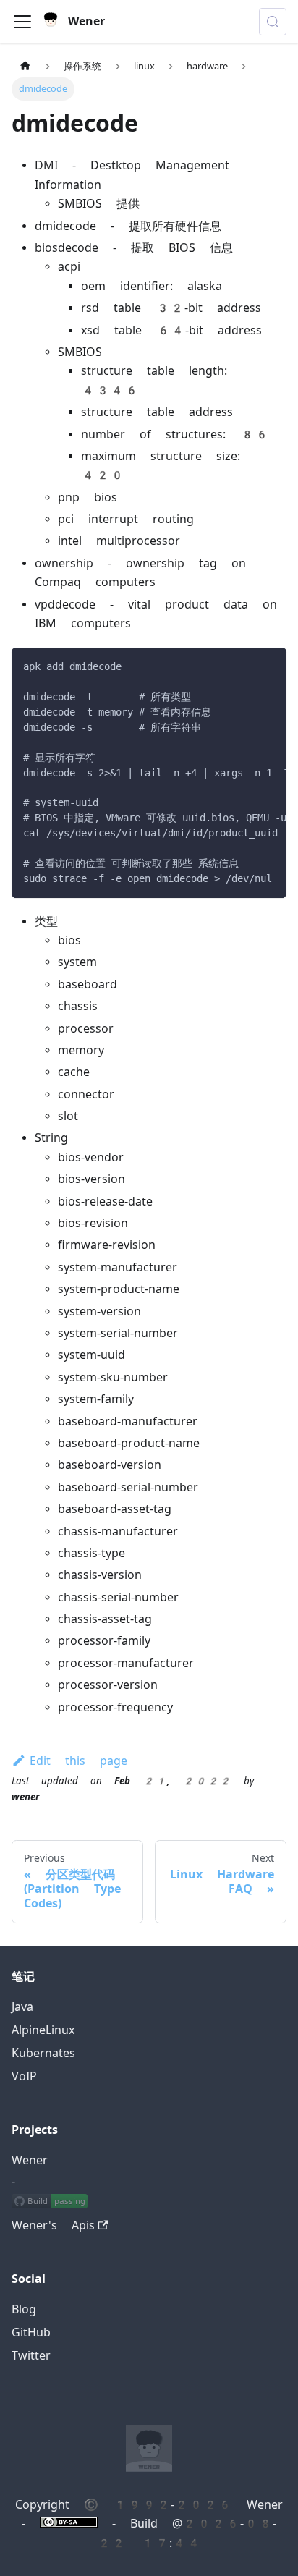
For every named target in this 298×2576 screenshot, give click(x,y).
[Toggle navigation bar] (22, 22)
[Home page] (25, 66)
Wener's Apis (53, 2225)
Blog (24, 2309)
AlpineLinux (43, 2030)
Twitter (31, 2356)
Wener (30, 2160)
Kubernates (43, 2053)
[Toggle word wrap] (242, 666)
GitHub (31, 2333)
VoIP (24, 2076)
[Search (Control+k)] (273, 22)
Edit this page (78, 1761)
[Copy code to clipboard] (269, 666)
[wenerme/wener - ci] (50, 2203)
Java (22, 2007)
